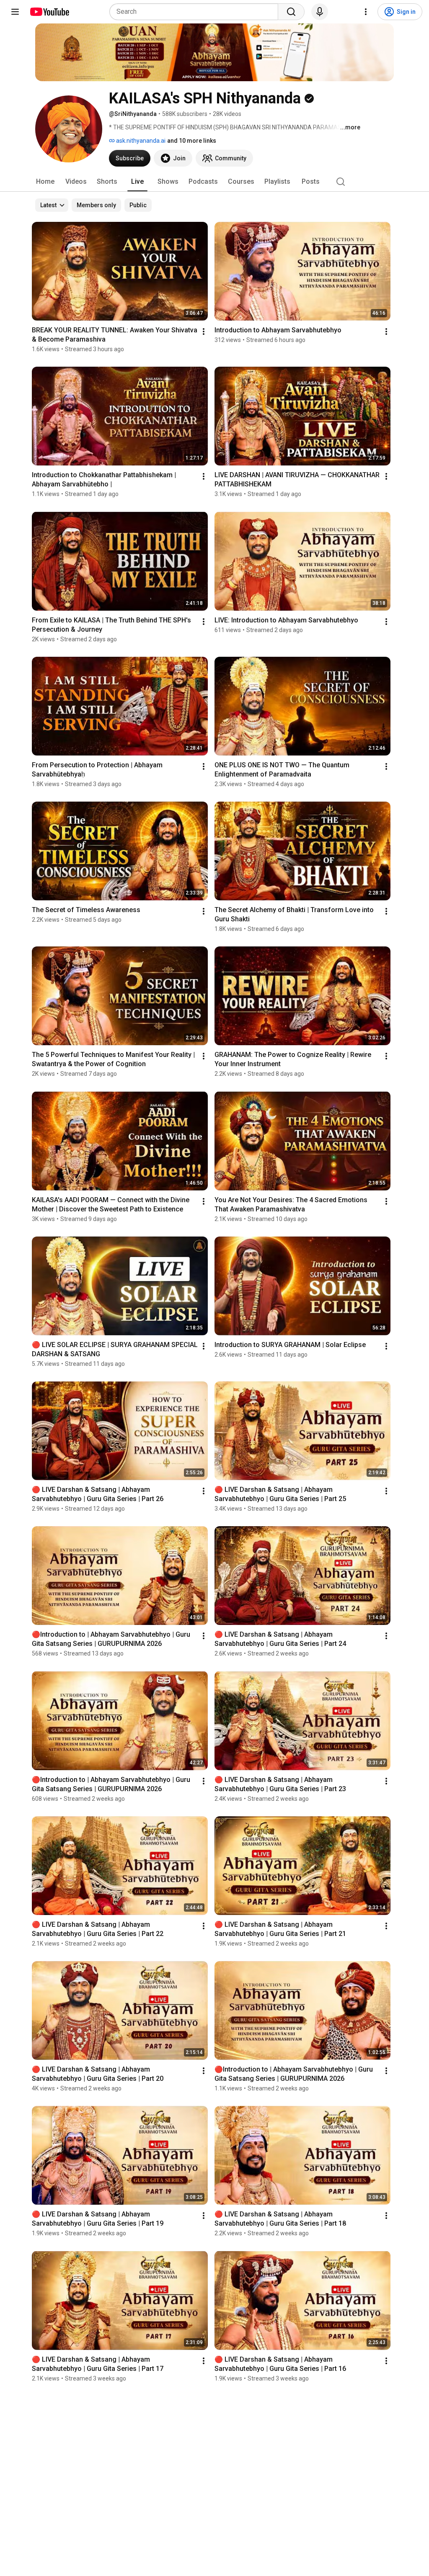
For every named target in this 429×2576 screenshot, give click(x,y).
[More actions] (204, 332)
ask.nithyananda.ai (140, 141)
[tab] (45, 182)
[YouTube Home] (49, 12)
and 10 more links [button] (192, 141)
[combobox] (196, 12)
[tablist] (214, 182)
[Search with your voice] (320, 12)
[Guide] (15, 12)
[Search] (291, 12)
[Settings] (366, 12)
